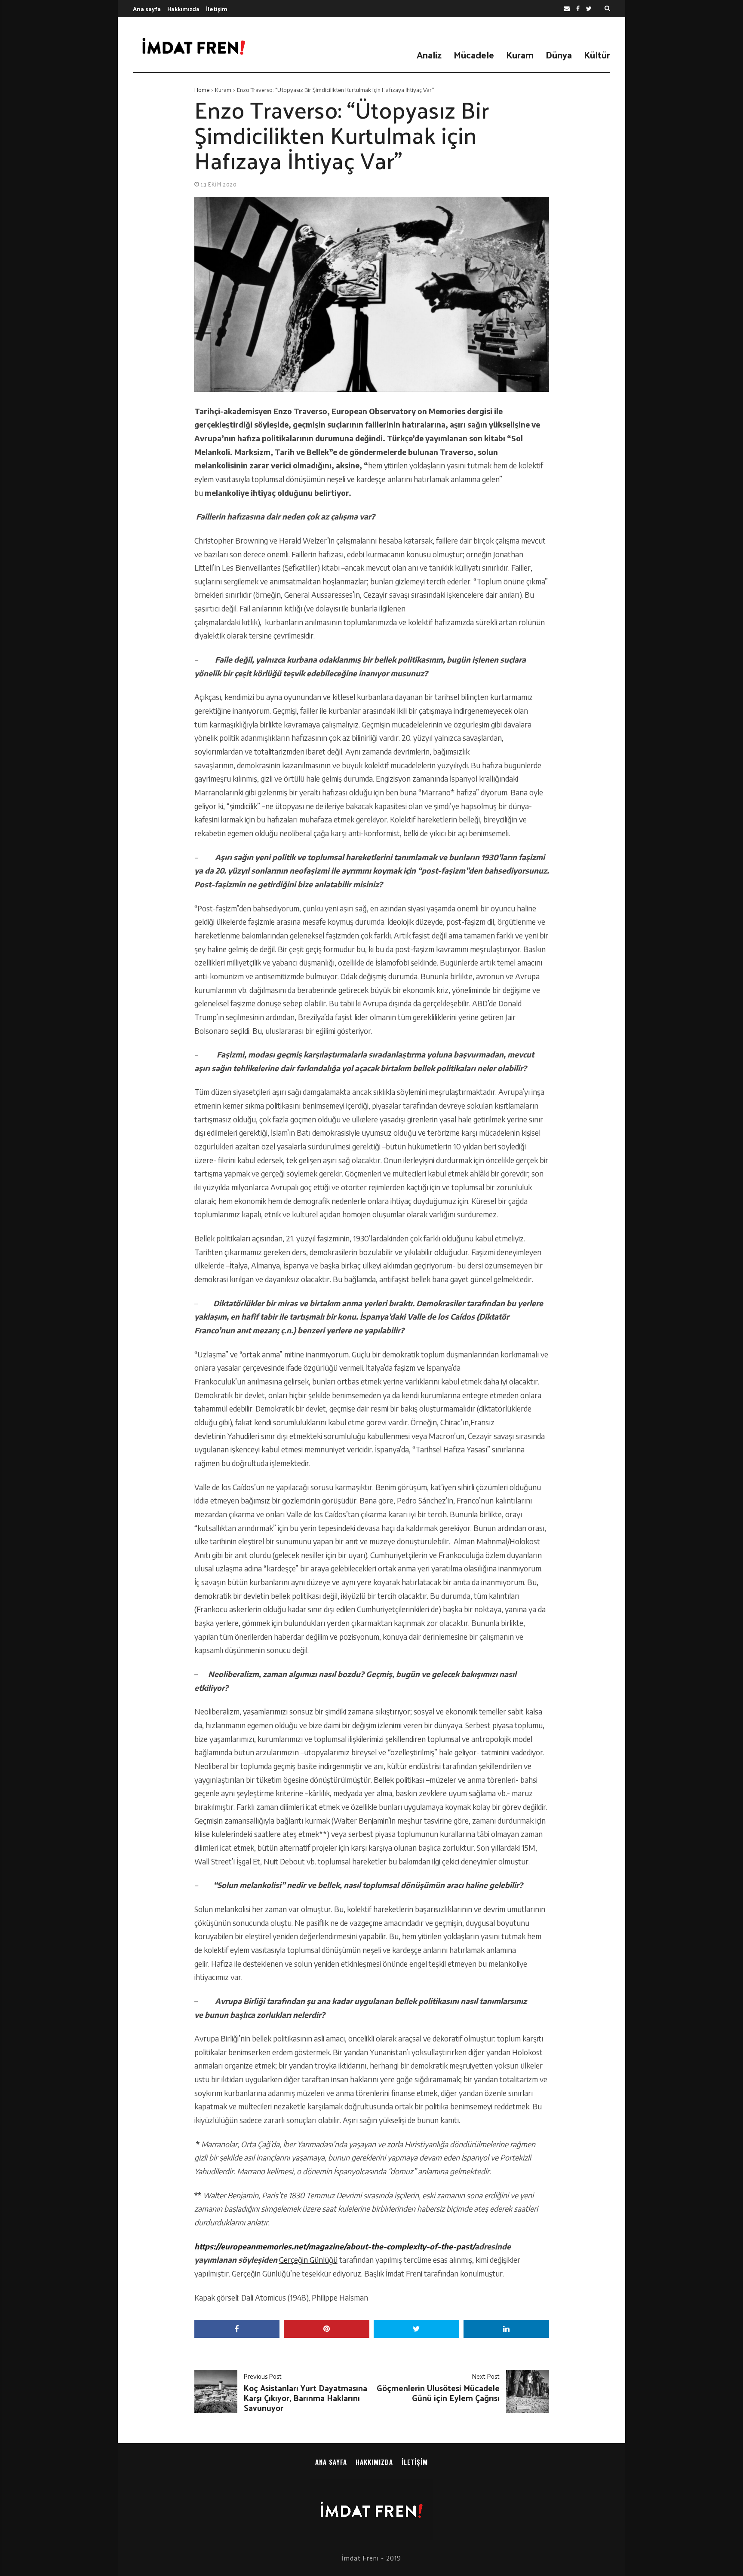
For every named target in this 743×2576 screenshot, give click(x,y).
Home (202, 90)
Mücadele (474, 55)
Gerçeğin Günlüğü (308, 2260)
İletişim (217, 9)
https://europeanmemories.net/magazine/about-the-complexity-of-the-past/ (335, 2246)
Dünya (559, 55)
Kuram (520, 55)
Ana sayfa (147, 9)
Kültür (597, 55)
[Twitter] (589, 9)
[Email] (567, 9)
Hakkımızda (183, 9)
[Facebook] (578, 9)
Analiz (429, 55)
